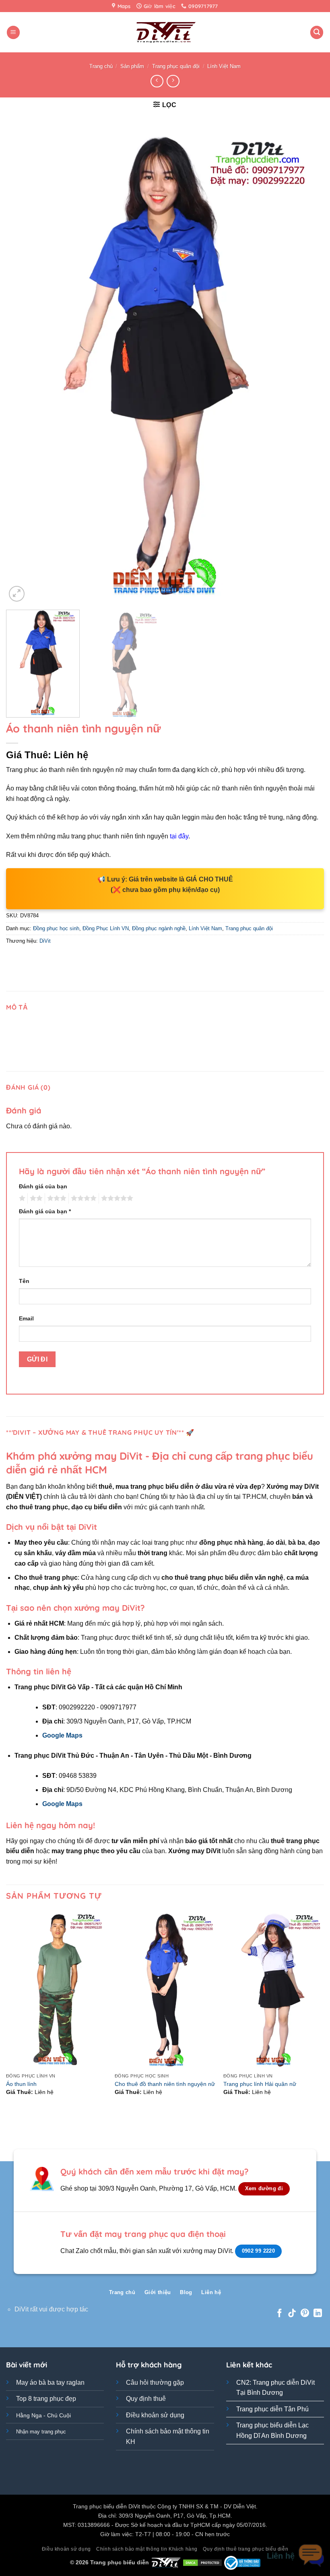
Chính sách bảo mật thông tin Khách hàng (147, 2549)
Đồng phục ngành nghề (159, 928)
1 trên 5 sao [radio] (21, 1198)
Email (26, 1318)
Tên (24, 1281)
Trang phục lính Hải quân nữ (260, 2084)
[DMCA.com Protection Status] (202, 2562)
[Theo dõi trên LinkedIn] (318, 2314)
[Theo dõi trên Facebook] (279, 2314)
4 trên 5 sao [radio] (82, 1198)
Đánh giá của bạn (43, 1186)
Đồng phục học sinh (56, 928)
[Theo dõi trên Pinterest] (305, 2314)
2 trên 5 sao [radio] (35, 1198)
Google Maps (62, 1735)
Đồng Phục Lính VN (106, 928)
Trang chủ (101, 66)
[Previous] (23, 365)
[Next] (307, 365)
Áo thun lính (21, 2084)
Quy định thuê (146, 2399)
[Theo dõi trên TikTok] (292, 2314)
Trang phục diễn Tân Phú (272, 2409)
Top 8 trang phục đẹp (46, 2399)
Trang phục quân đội (176, 66)
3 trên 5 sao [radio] (56, 1198)
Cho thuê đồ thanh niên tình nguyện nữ (165, 2084)
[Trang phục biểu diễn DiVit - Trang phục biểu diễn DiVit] (165, 32)
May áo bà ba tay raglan (50, 2383)
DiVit (45, 941)
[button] (13, 32)
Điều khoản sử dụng (155, 2415)
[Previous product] (173, 81)
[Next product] (157, 81)
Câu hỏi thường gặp (155, 2383)
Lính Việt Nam (224, 66)
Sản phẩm (132, 66)
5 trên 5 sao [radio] (116, 1198)
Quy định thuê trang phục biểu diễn (245, 2549)
